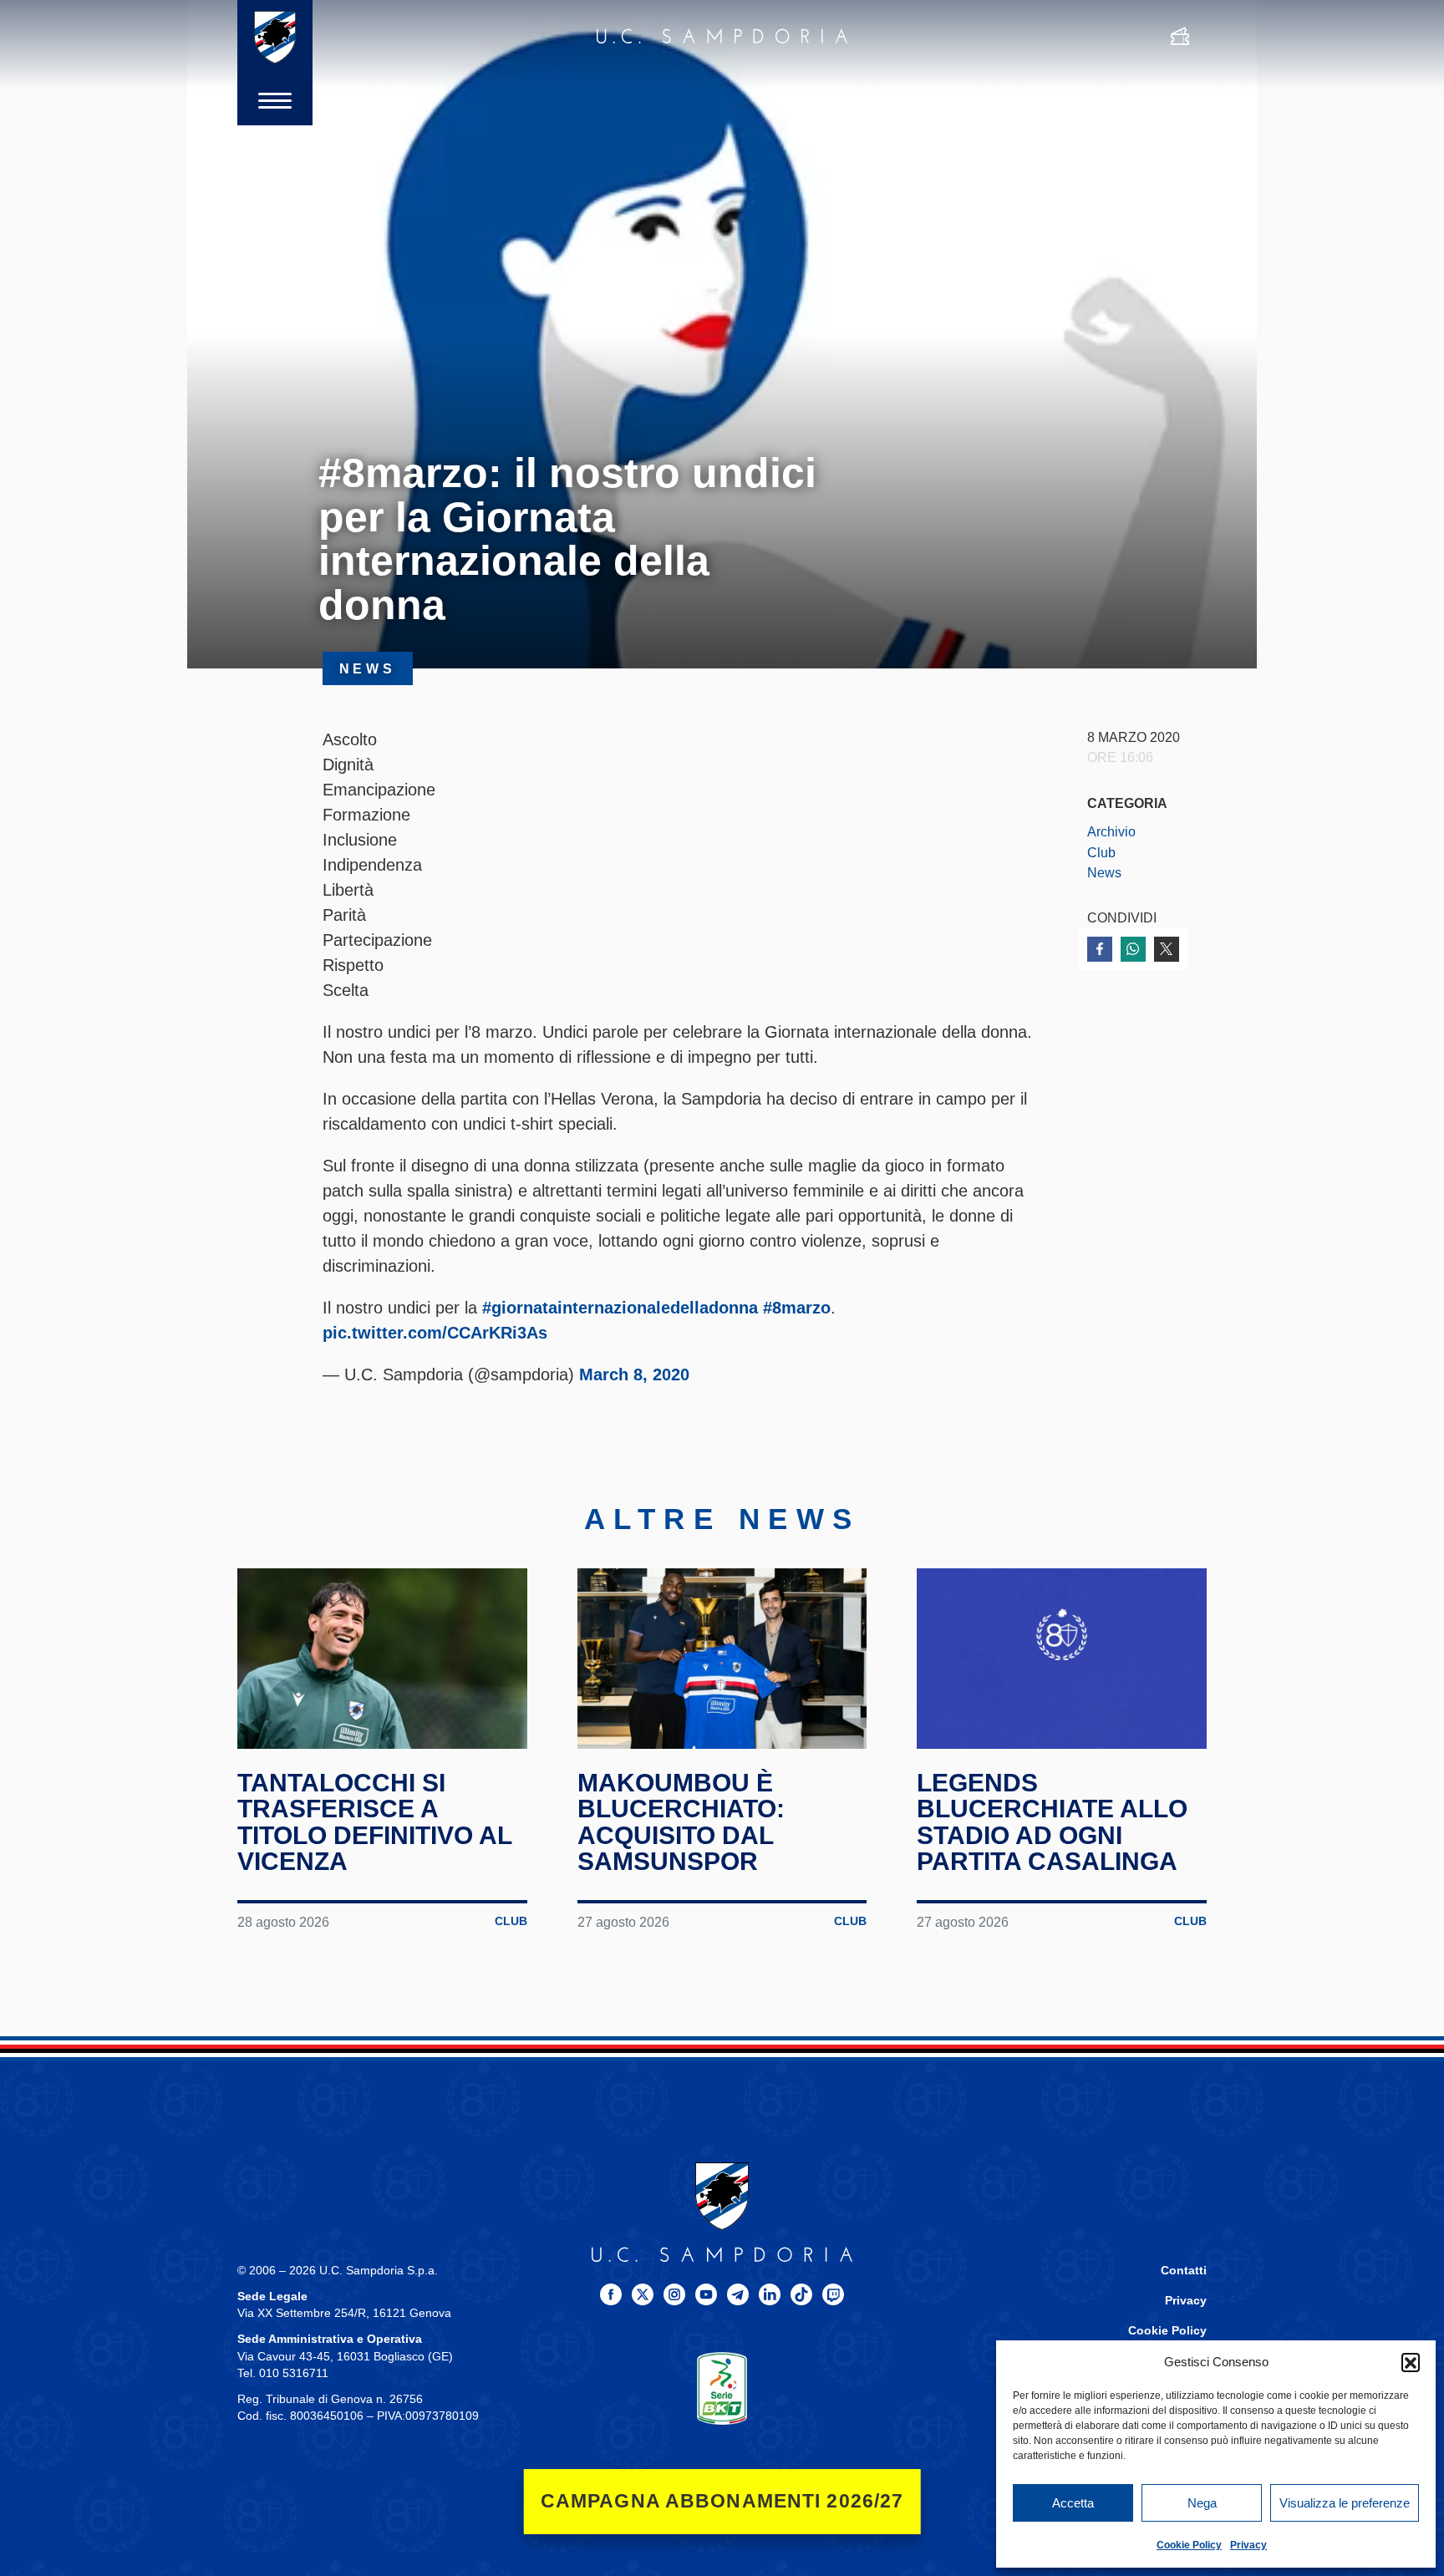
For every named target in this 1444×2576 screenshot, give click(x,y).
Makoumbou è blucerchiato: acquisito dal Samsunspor (681, 1822)
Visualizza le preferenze (1345, 2503)
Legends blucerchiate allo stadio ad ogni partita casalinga (1052, 1822)
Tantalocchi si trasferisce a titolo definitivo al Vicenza (374, 1822)
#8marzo (797, 1308)
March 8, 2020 (634, 1374)
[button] (1411, 2362)
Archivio (1111, 831)
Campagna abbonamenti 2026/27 (722, 2501)
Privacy (1248, 2545)
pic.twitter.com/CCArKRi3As (435, 1333)
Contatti (1184, 2271)
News (1104, 872)
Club (1101, 852)
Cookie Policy (1189, 2545)
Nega (1202, 2503)
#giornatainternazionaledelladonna (620, 1308)
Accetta (1073, 2503)
